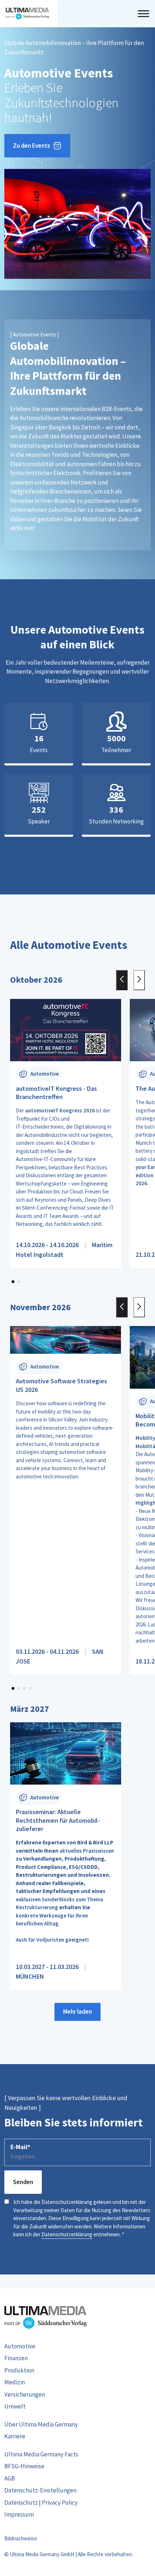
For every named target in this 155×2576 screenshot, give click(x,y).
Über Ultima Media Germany (41, 2424)
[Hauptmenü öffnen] (143, 14)
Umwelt (15, 2406)
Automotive (20, 2346)
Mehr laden (77, 2012)
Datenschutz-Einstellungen (40, 2490)
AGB (10, 2478)
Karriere (15, 2436)
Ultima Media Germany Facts (41, 2454)
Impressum (19, 2514)
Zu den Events (32, 146)
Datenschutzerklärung (67, 2234)
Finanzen (16, 2358)
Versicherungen (25, 2394)
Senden (23, 2182)
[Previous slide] (122, 980)
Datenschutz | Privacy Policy (41, 2503)
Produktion (19, 2370)
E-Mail (20, 2147)
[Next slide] (139, 980)
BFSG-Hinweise (24, 2466)
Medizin (15, 2382)
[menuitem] (77, 2347)
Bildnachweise (21, 2538)
